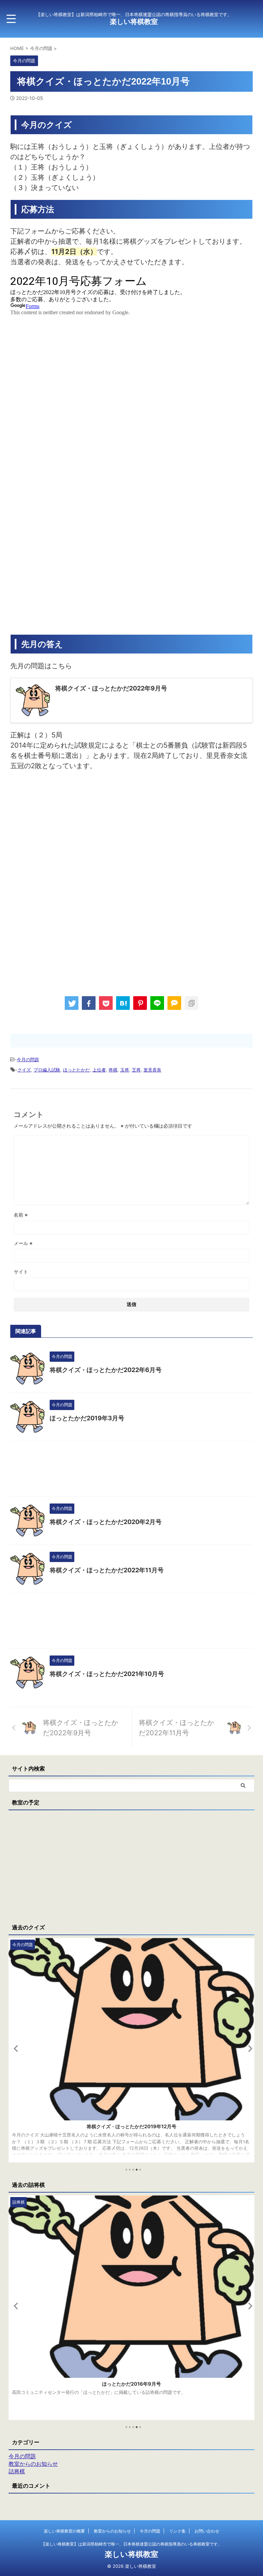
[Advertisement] (68, 833)
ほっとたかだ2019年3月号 (87, 1418)
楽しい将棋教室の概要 (64, 2531)
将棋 (113, 1070)
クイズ (24, 1070)
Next (248, 2048)
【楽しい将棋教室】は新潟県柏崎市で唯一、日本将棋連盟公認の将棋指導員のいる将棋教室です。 (131, 2544)
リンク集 (177, 2531)
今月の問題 (28, 1059)
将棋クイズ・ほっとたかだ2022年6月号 (106, 1370)
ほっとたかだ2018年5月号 (132, 2384)
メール (23, 1243)
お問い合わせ (207, 2531)
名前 (21, 1215)
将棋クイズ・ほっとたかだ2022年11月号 (107, 1570)
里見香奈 (152, 1070)
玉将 (125, 1070)
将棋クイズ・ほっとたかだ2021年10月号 (107, 1674)
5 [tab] (140, 2170)
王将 (136, 1070)
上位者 (99, 1070)
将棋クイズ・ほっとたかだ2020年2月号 (106, 1522)
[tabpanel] (131, 2050)
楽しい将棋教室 (134, 22)
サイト (21, 1272)
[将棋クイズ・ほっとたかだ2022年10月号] (123, 1003)
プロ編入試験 (47, 1070)
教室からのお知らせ (112, 2531)
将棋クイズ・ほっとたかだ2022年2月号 (131, 2126)
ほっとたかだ (76, 1070)
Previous (15, 2048)
